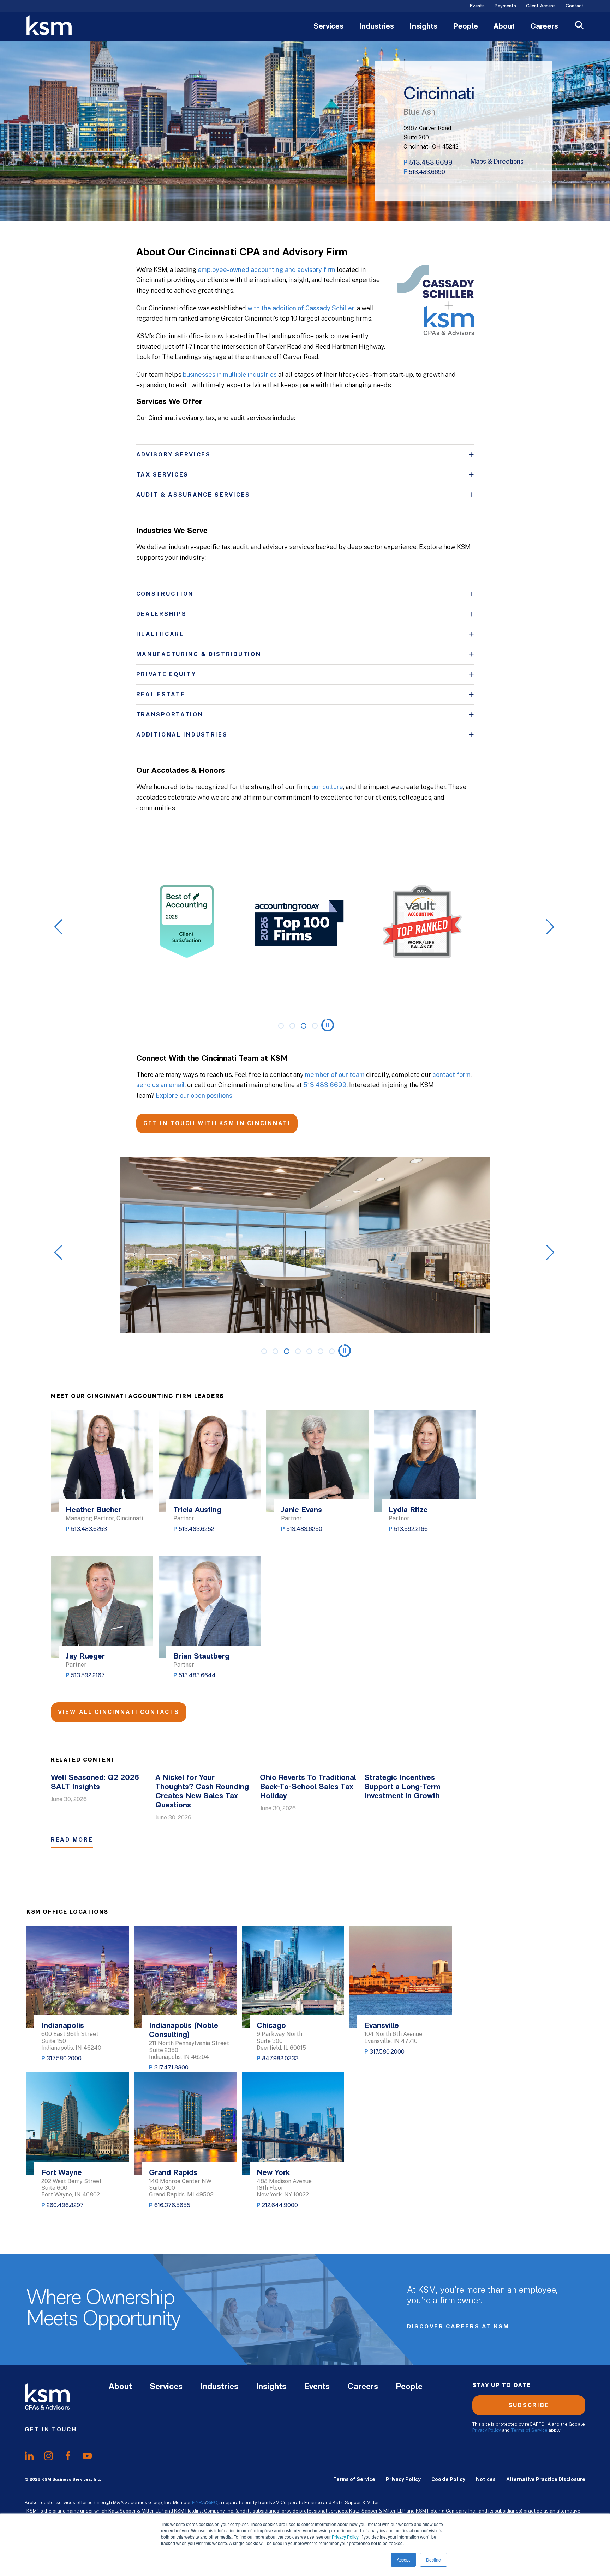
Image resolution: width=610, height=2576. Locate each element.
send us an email (160, 1085)
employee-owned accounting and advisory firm (267, 270)
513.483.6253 (89, 1529)
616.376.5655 (172, 2205)
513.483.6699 (431, 162)
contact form (451, 1075)
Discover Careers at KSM (458, 2326)
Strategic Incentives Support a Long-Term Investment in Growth (402, 1787)
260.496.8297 (65, 2205)
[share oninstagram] (49, 2456)
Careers (544, 27)
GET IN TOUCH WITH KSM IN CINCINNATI (217, 1123)
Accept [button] (403, 2560)
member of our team (335, 1075)
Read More (72, 1840)
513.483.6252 (196, 1529)
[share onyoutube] (87, 2456)
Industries (376, 27)
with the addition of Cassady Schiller (301, 308)
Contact (575, 6)
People (465, 27)
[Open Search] (579, 26)
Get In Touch (51, 2429)
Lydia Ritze (408, 1510)
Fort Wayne (62, 2173)
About (504, 27)
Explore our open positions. (195, 1095)
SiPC (212, 2502)
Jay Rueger (85, 1657)
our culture (327, 787)
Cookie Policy (448, 2479)
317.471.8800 (171, 2068)
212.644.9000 (280, 2205)
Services (328, 27)
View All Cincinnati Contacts (119, 1712)
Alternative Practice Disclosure (546, 2479)
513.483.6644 (197, 1675)
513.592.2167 (88, 1675)
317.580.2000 (64, 2058)
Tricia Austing (197, 1510)
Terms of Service (529, 2430)
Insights (423, 27)
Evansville (382, 2026)
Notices (486, 2479)
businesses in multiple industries (230, 374)
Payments (505, 6)
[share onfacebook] (68, 2456)
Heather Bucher (94, 1510)
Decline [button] (433, 2560)
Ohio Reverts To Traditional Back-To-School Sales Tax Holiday (308, 1787)
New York (273, 2173)
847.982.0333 (280, 2058)
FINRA (199, 2502)
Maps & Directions (497, 162)
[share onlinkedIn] (29, 2456)
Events (477, 6)
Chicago (271, 2026)
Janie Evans (301, 1510)
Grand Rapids (173, 2173)
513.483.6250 (304, 1529)
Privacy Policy (345, 2537)
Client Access (541, 6)
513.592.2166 (411, 1529)
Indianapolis (63, 2026)
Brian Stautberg (201, 1657)
